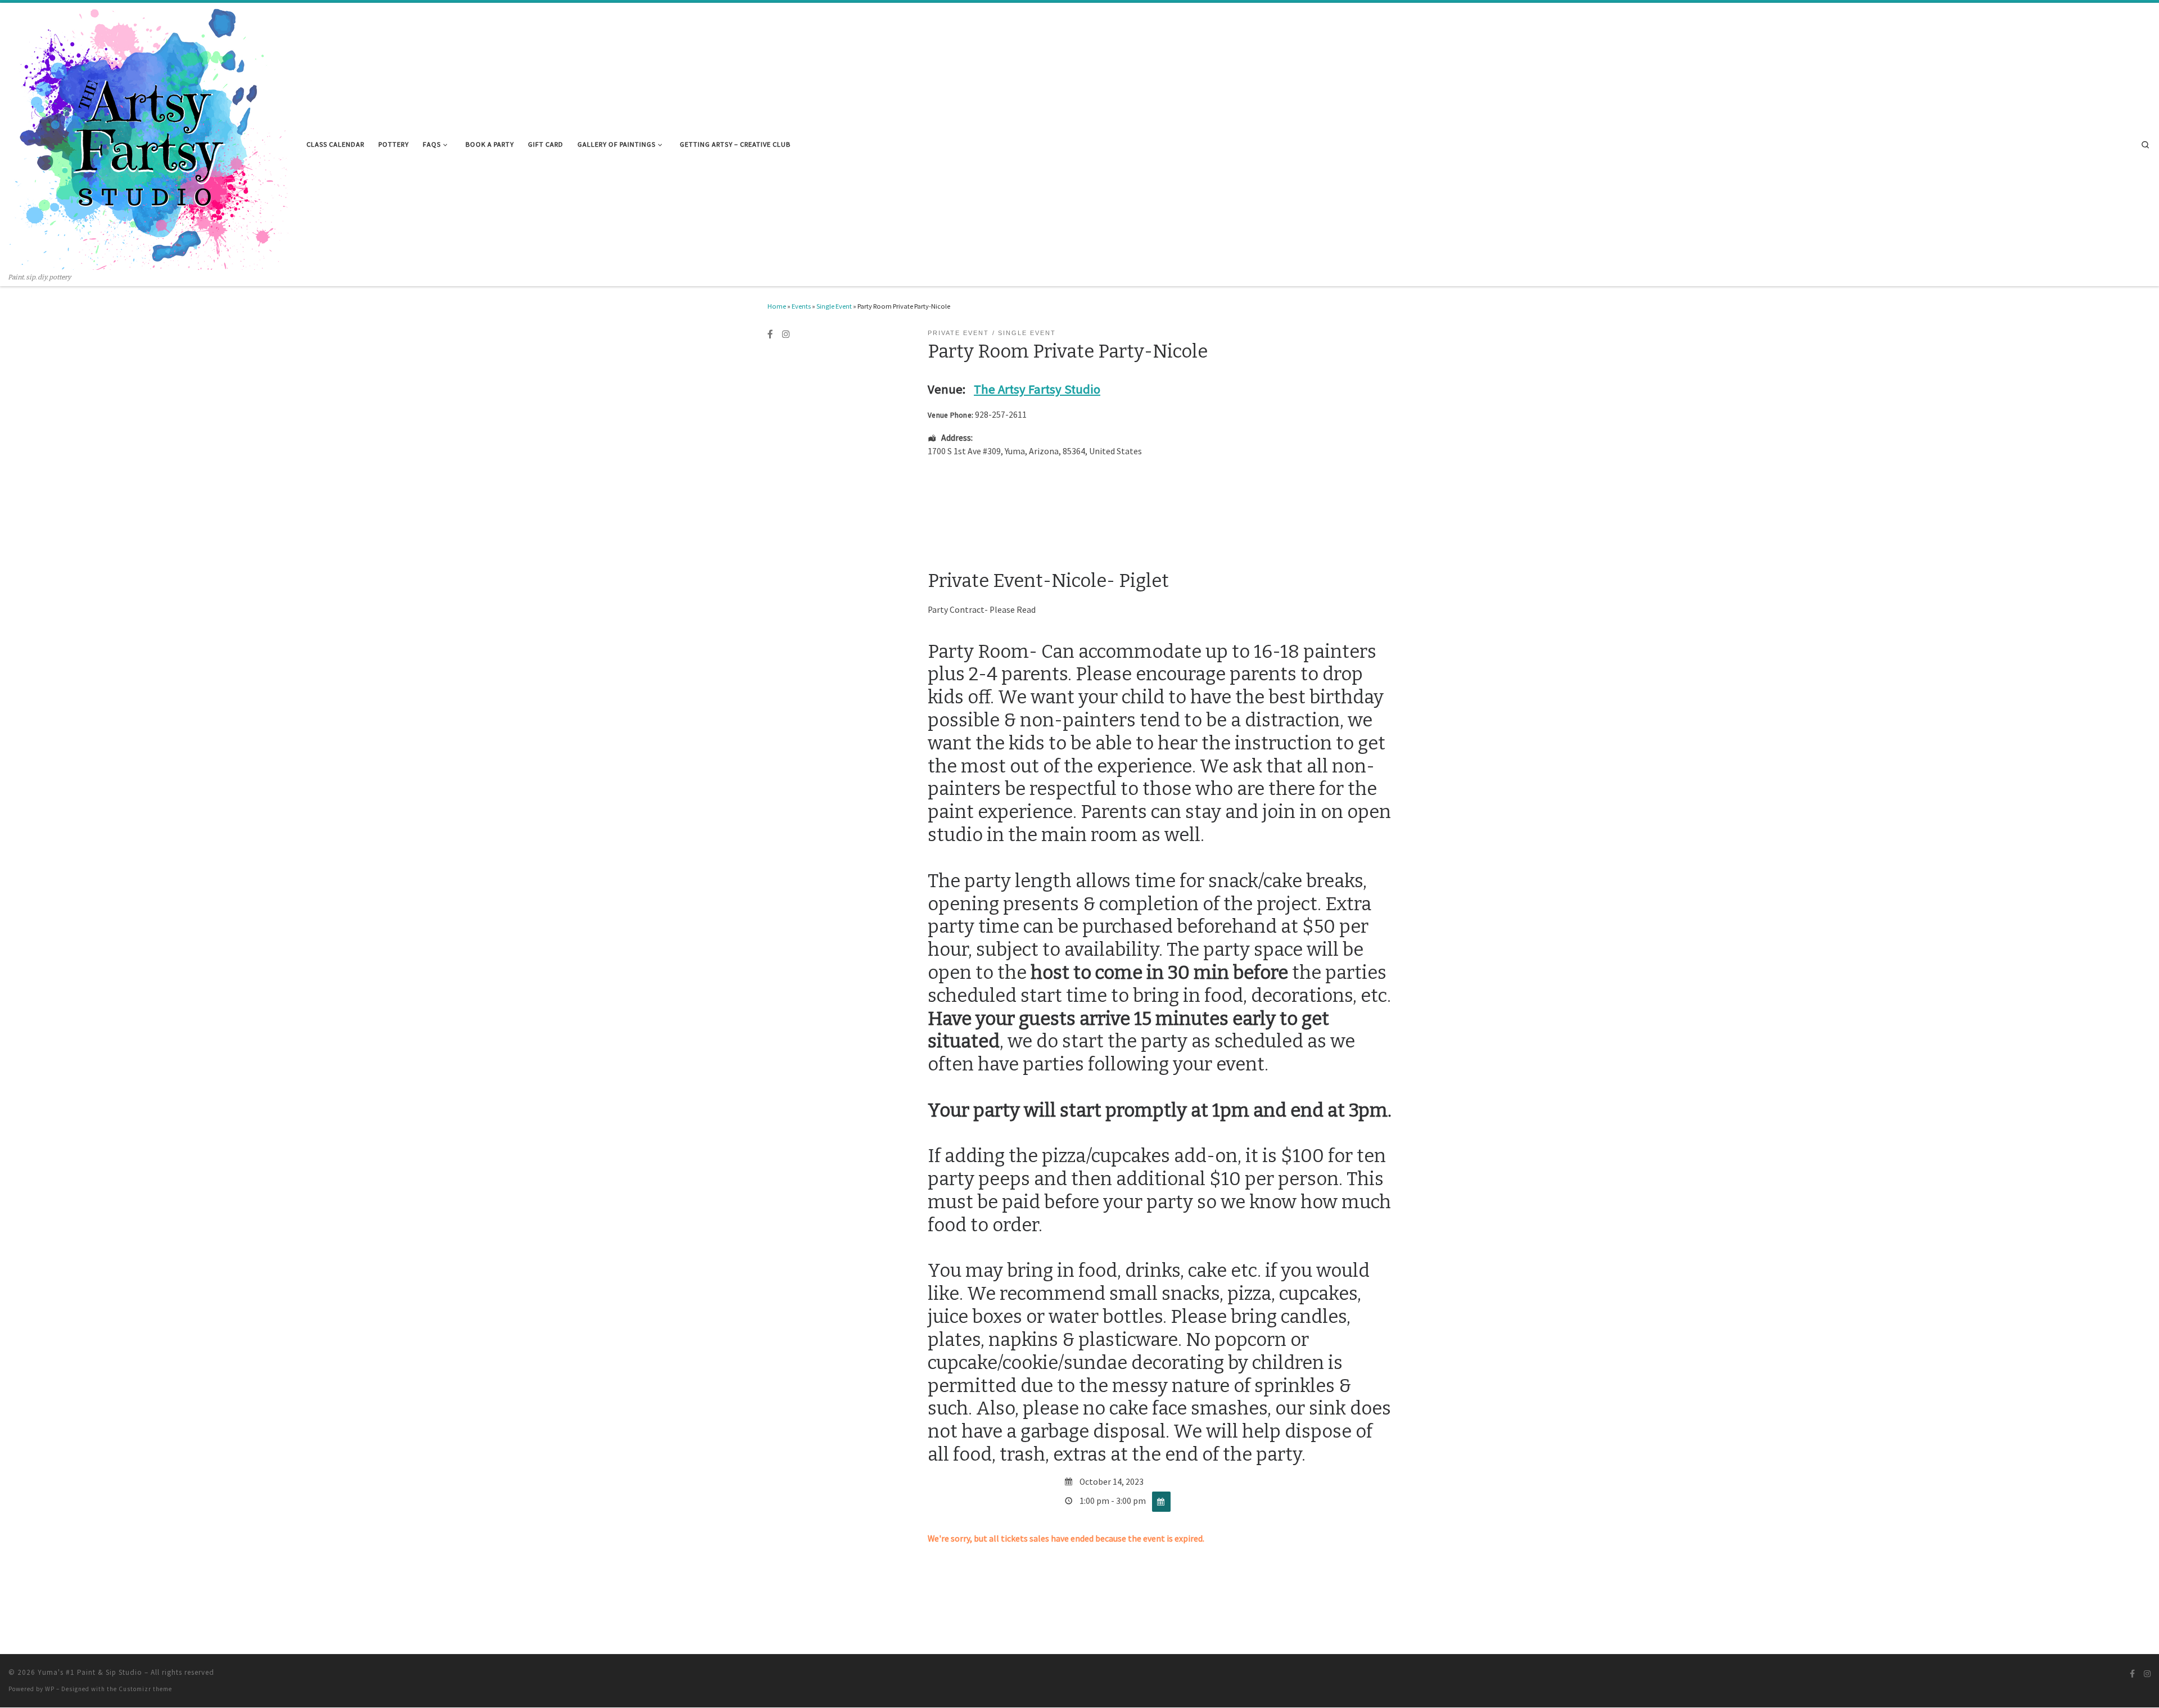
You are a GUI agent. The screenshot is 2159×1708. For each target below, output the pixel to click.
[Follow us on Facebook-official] (770, 335)
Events (801, 306)
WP (50, 1689)
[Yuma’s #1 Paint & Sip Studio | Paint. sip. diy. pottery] (149, 137)
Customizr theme (145, 1689)
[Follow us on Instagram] (786, 335)
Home (777, 306)
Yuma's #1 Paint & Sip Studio (90, 1672)
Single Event (834, 306)
